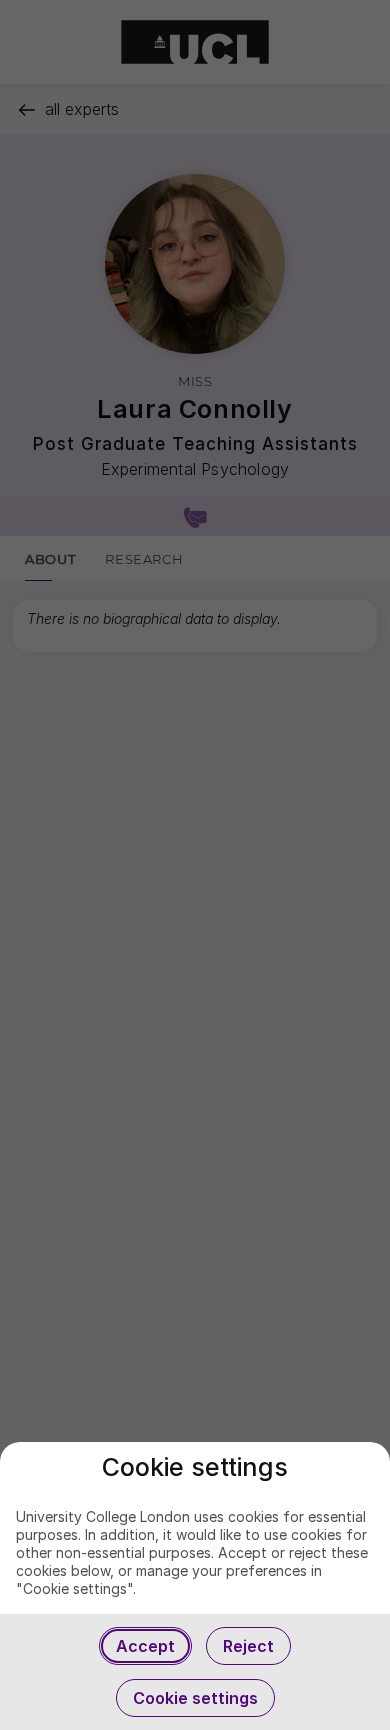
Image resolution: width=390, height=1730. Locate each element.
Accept (145, 1646)
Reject (248, 1646)
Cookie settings (195, 1698)
